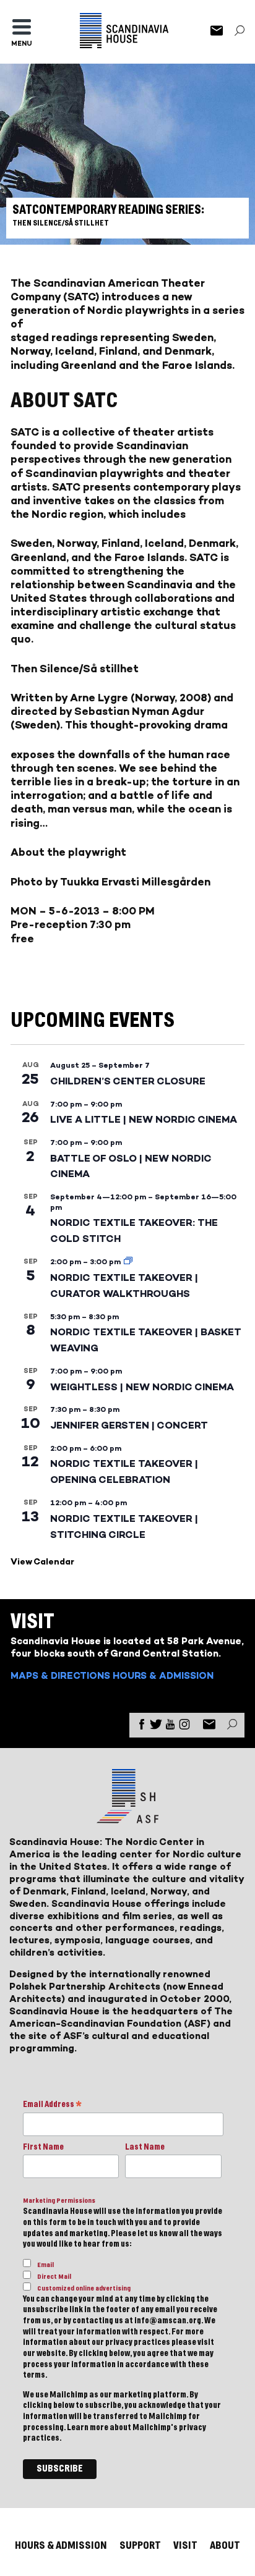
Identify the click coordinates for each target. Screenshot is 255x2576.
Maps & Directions (60, 1675)
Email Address (52, 2105)
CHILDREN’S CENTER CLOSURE (128, 1081)
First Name (43, 2147)
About (225, 2545)
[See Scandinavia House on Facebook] (142, 1727)
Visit (185, 2545)
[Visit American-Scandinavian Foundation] (127, 1818)
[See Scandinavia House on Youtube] (170, 1727)
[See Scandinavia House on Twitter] (156, 1727)
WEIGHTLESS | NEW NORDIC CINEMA (142, 1387)
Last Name (145, 2147)
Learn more (88, 2428)
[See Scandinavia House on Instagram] (184, 1727)
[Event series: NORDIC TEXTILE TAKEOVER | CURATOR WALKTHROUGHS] (128, 1262)
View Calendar (42, 1562)
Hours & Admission (163, 1675)
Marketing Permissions (59, 2201)
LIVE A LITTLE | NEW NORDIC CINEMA (144, 1119)
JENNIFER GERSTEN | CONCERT (129, 1425)
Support (140, 2545)
